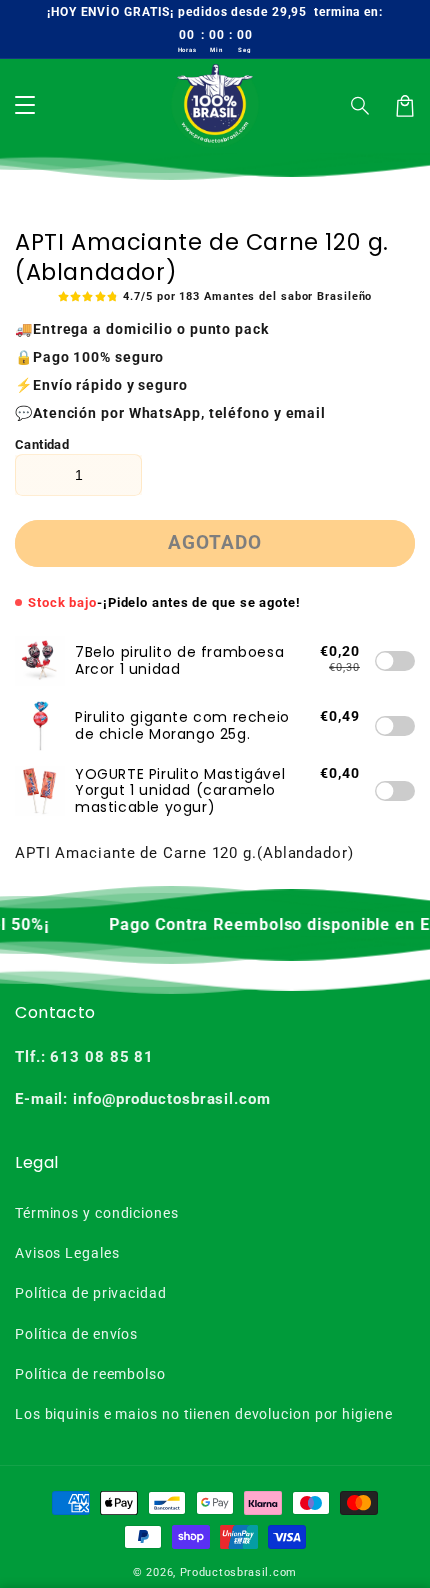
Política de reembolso (90, 1374)
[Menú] (25, 106)
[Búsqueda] (361, 106)
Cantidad (42, 444)
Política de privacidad (91, 1293)
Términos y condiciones (97, 1213)
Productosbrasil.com (238, 1572)
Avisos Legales (67, 1253)
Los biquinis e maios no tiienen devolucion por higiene (204, 1414)
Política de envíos (76, 1334)
